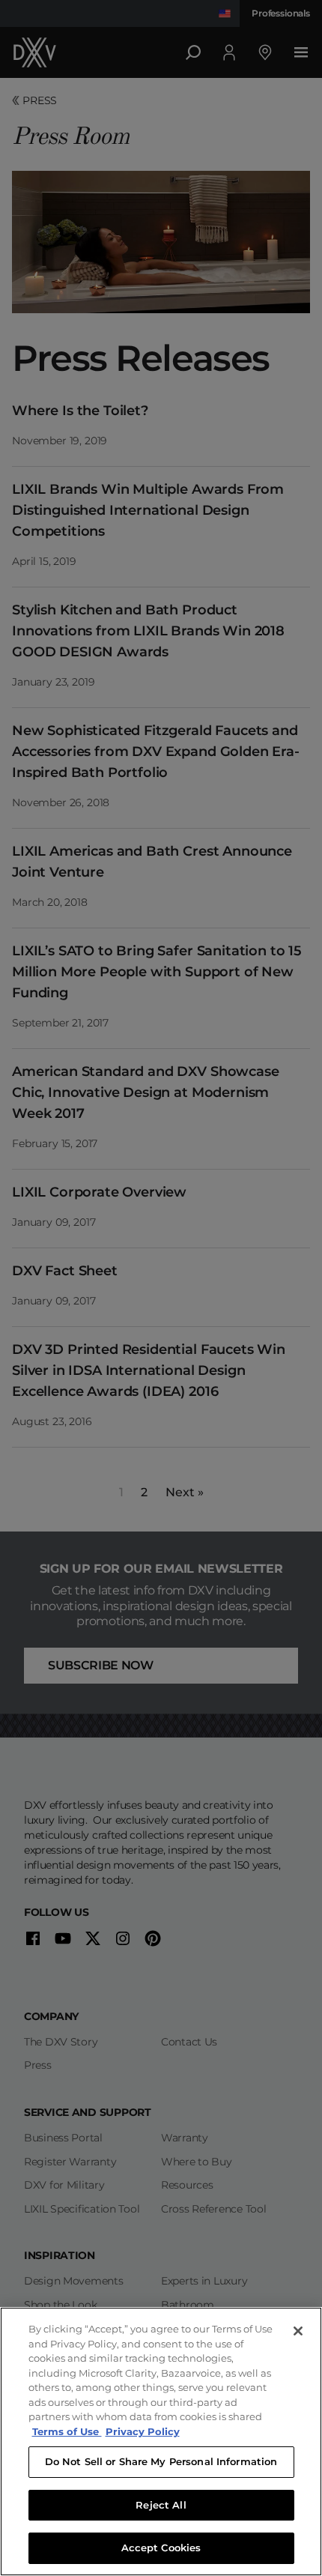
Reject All (161, 2505)
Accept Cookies (161, 2548)
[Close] (298, 2331)
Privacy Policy (143, 2431)
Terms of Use (67, 2431)
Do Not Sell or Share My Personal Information (161, 2461)
